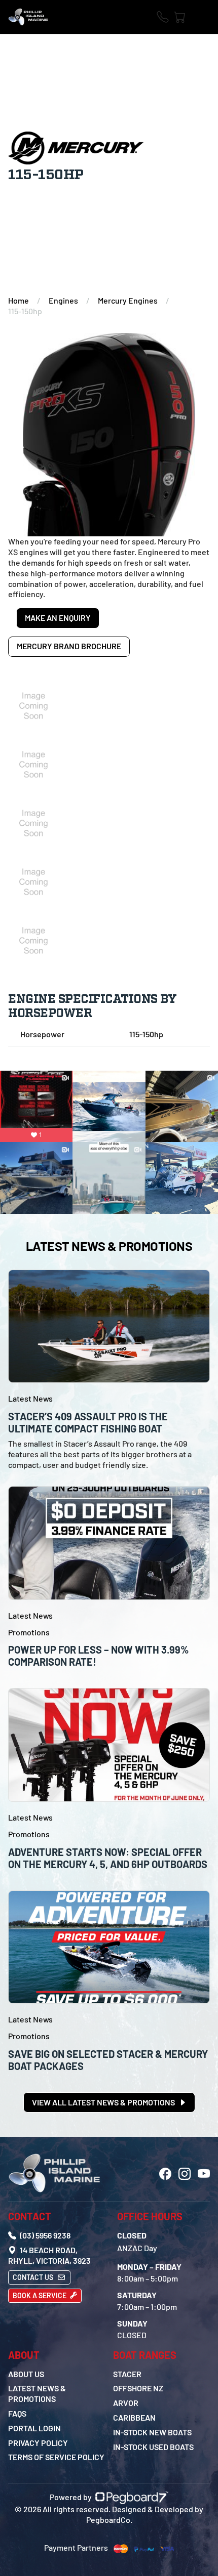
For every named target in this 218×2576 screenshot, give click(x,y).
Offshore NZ (138, 2388)
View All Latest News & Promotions (104, 2102)
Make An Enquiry (58, 618)
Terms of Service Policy (56, 2457)
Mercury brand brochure (69, 646)
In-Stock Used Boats (153, 2447)
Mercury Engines (128, 300)
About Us (26, 2374)
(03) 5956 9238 (45, 2235)
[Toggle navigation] (202, 17)
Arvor (126, 2403)
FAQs (17, 2413)
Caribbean (134, 2417)
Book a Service (40, 2295)
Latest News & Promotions (37, 2393)
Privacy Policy (38, 2443)
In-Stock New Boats (152, 2432)
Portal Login (34, 2428)
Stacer (127, 2374)
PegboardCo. (109, 2520)
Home (19, 300)
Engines (63, 300)
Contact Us (34, 2277)
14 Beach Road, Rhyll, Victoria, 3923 (49, 2255)
